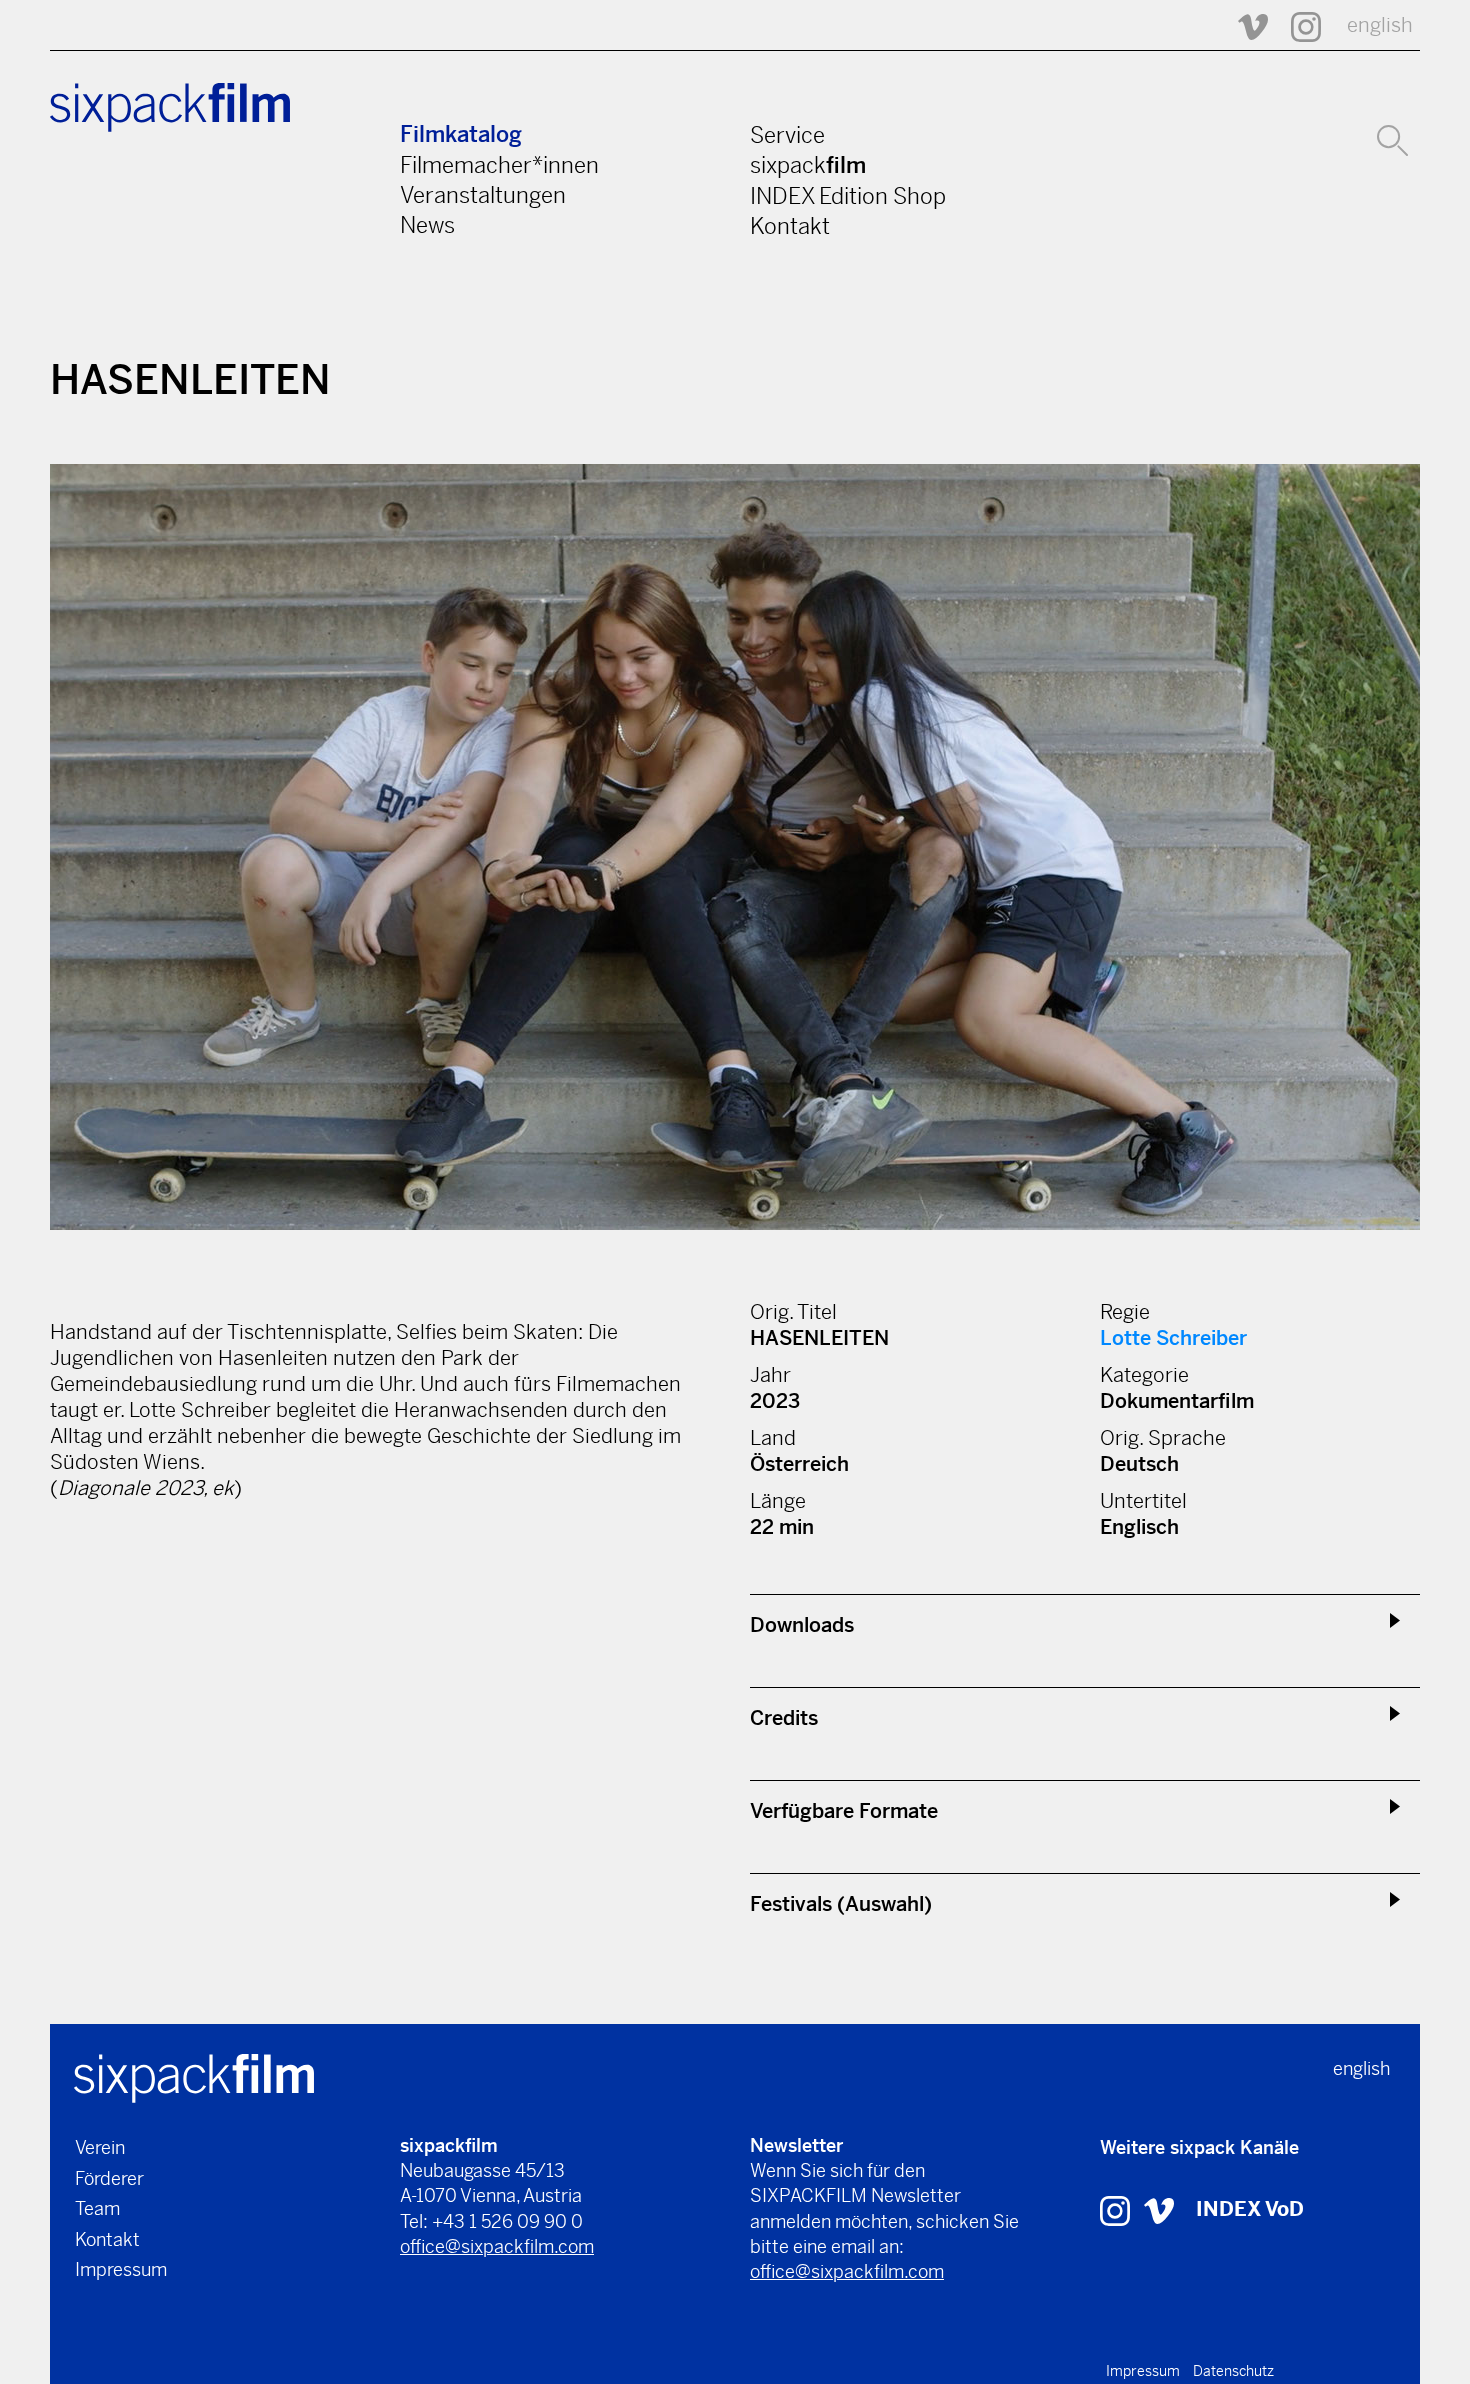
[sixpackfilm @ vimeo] (1159, 2209)
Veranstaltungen (483, 195)
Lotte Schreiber (1173, 1338)
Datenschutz (1233, 2371)
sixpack (808, 165)
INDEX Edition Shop (848, 196)
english (1380, 25)
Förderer (109, 2178)
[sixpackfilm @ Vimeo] (1244, 25)
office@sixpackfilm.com (497, 2246)
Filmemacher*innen (499, 165)
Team (97, 2208)
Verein (100, 2147)
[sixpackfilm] (194, 2076)
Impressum (121, 2269)
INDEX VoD (1250, 2209)
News (427, 225)
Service (787, 135)
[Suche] (1392, 138)
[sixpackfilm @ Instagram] (1297, 25)
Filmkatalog (461, 134)
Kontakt (790, 226)
